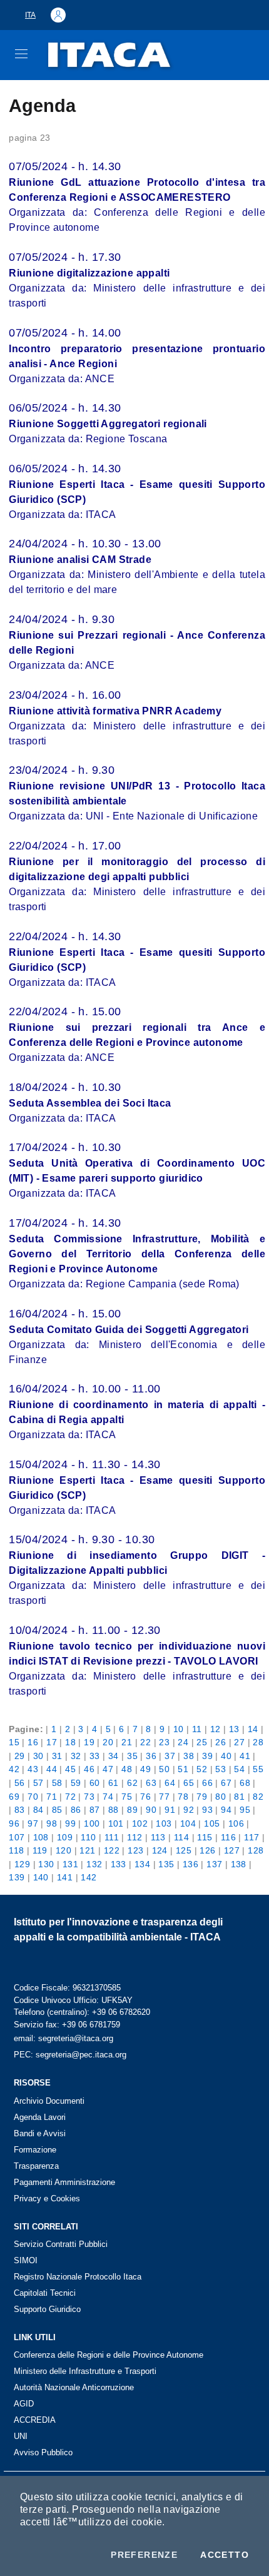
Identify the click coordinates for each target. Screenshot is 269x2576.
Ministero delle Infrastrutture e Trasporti (85, 2371)
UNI (21, 2436)
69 (14, 1797)
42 (14, 1769)
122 (112, 1850)
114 (181, 1837)
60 (95, 1783)
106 (236, 1823)
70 (33, 1797)
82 (258, 1797)
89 (132, 1810)
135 (166, 1864)
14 (253, 1729)
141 (65, 1877)
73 (89, 1797)
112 (134, 1837)
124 (160, 1850)
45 (70, 1769)
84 (38, 1810)
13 (234, 1729)
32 (76, 1756)
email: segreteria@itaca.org (63, 2038)
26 (221, 1742)
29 (20, 1756)
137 (214, 1864)
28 (258, 1742)
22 (145, 1742)
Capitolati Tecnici (45, 2293)
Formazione (35, 2150)
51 (183, 1769)
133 (119, 1864)
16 (33, 1742)
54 (239, 1769)
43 (33, 1769)
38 (189, 1756)
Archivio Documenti (49, 2101)
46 (89, 1769)
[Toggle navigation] (21, 54)
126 (207, 1850)
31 (57, 1756)
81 (239, 1797)
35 (132, 1756)
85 (57, 1810)
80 (221, 1797)
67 (226, 1783)
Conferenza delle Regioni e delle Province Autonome (109, 2355)
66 (207, 1783)
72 (70, 1797)
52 (202, 1769)
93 (207, 1810)
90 (151, 1810)
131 (70, 1864)
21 (127, 1742)
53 (221, 1769)
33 (95, 1756)
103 (164, 1823)
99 (70, 1823)
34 (114, 1756)
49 (145, 1769)
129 (22, 1864)
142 (89, 1877)
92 (189, 1810)
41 (245, 1756)
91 (170, 1810)
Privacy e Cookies (47, 2198)
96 (14, 1823)
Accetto (225, 2555)
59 (76, 1783)
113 (158, 1837)
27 (239, 1742)
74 (108, 1797)
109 (65, 1837)
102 (140, 1823)
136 (190, 1864)
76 (145, 1797)
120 (63, 1850)
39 (207, 1756)
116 (228, 1837)
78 (183, 1797)
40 (226, 1756)
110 (88, 1837)
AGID (24, 2404)
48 (127, 1769)
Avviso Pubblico (43, 2452)
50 (164, 1769)
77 (164, 1797)
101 (116, 1823)
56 (20, 1783)
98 (52, 1823)
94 (226, 1810)
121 (87, 1850)
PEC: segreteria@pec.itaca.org (70, 2055)
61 (114, 1783)
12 (216, 1729)
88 (114, 1810)
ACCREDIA (35, 2420)
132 (94, 1864)
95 (245, 1810)
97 (33, 1823)
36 (151, 1756)
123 (135, 1850)
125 (184, 1850)
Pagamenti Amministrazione (64, 2182)
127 (232, 1850)
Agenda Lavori (40, 2117)
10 (179, 1729)
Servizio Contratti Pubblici (61, 2244)
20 (108, 1742)
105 (212, 1823)
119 (40, 1850)
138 (239, 1864)
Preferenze (144, 2555)
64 (170, 1783)
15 (14, 1742)
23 (164, 1742)
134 (142, 1864)
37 (170, 1756)
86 (76, 1810)
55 (258, 1769)
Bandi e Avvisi (40, 2133)
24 (183, 1742)
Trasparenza (36, 2166)
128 (256, 1850)
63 (151, 1783)
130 (46, 1864)
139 (17, 1877)
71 (52, 1797)
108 (41, 1837)
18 (70, 1742)
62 (132, 1783)
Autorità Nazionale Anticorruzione (74, 2387)
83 (20, 1810)
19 (89, 1742)
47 (108, 1769)
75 (127, 1797)
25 (202, 1742)
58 (57, 1783)
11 (197, 1729)
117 (251, 1837)
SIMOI (26, 2260)
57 (38, 1783)
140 (41, 1877)
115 (205, 1837)
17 (52, 1742)
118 (16, 1850)
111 (112, 1837)
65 (189, 1783)
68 (245, 1783)
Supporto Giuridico (47, 2309)
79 (202, 1797)
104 (188, 1823)
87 (95, 1810)
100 (92, 1823)
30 (38, 1756)
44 (52, 1769)
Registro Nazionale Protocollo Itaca (78, 2277)
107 (17, 1837)
